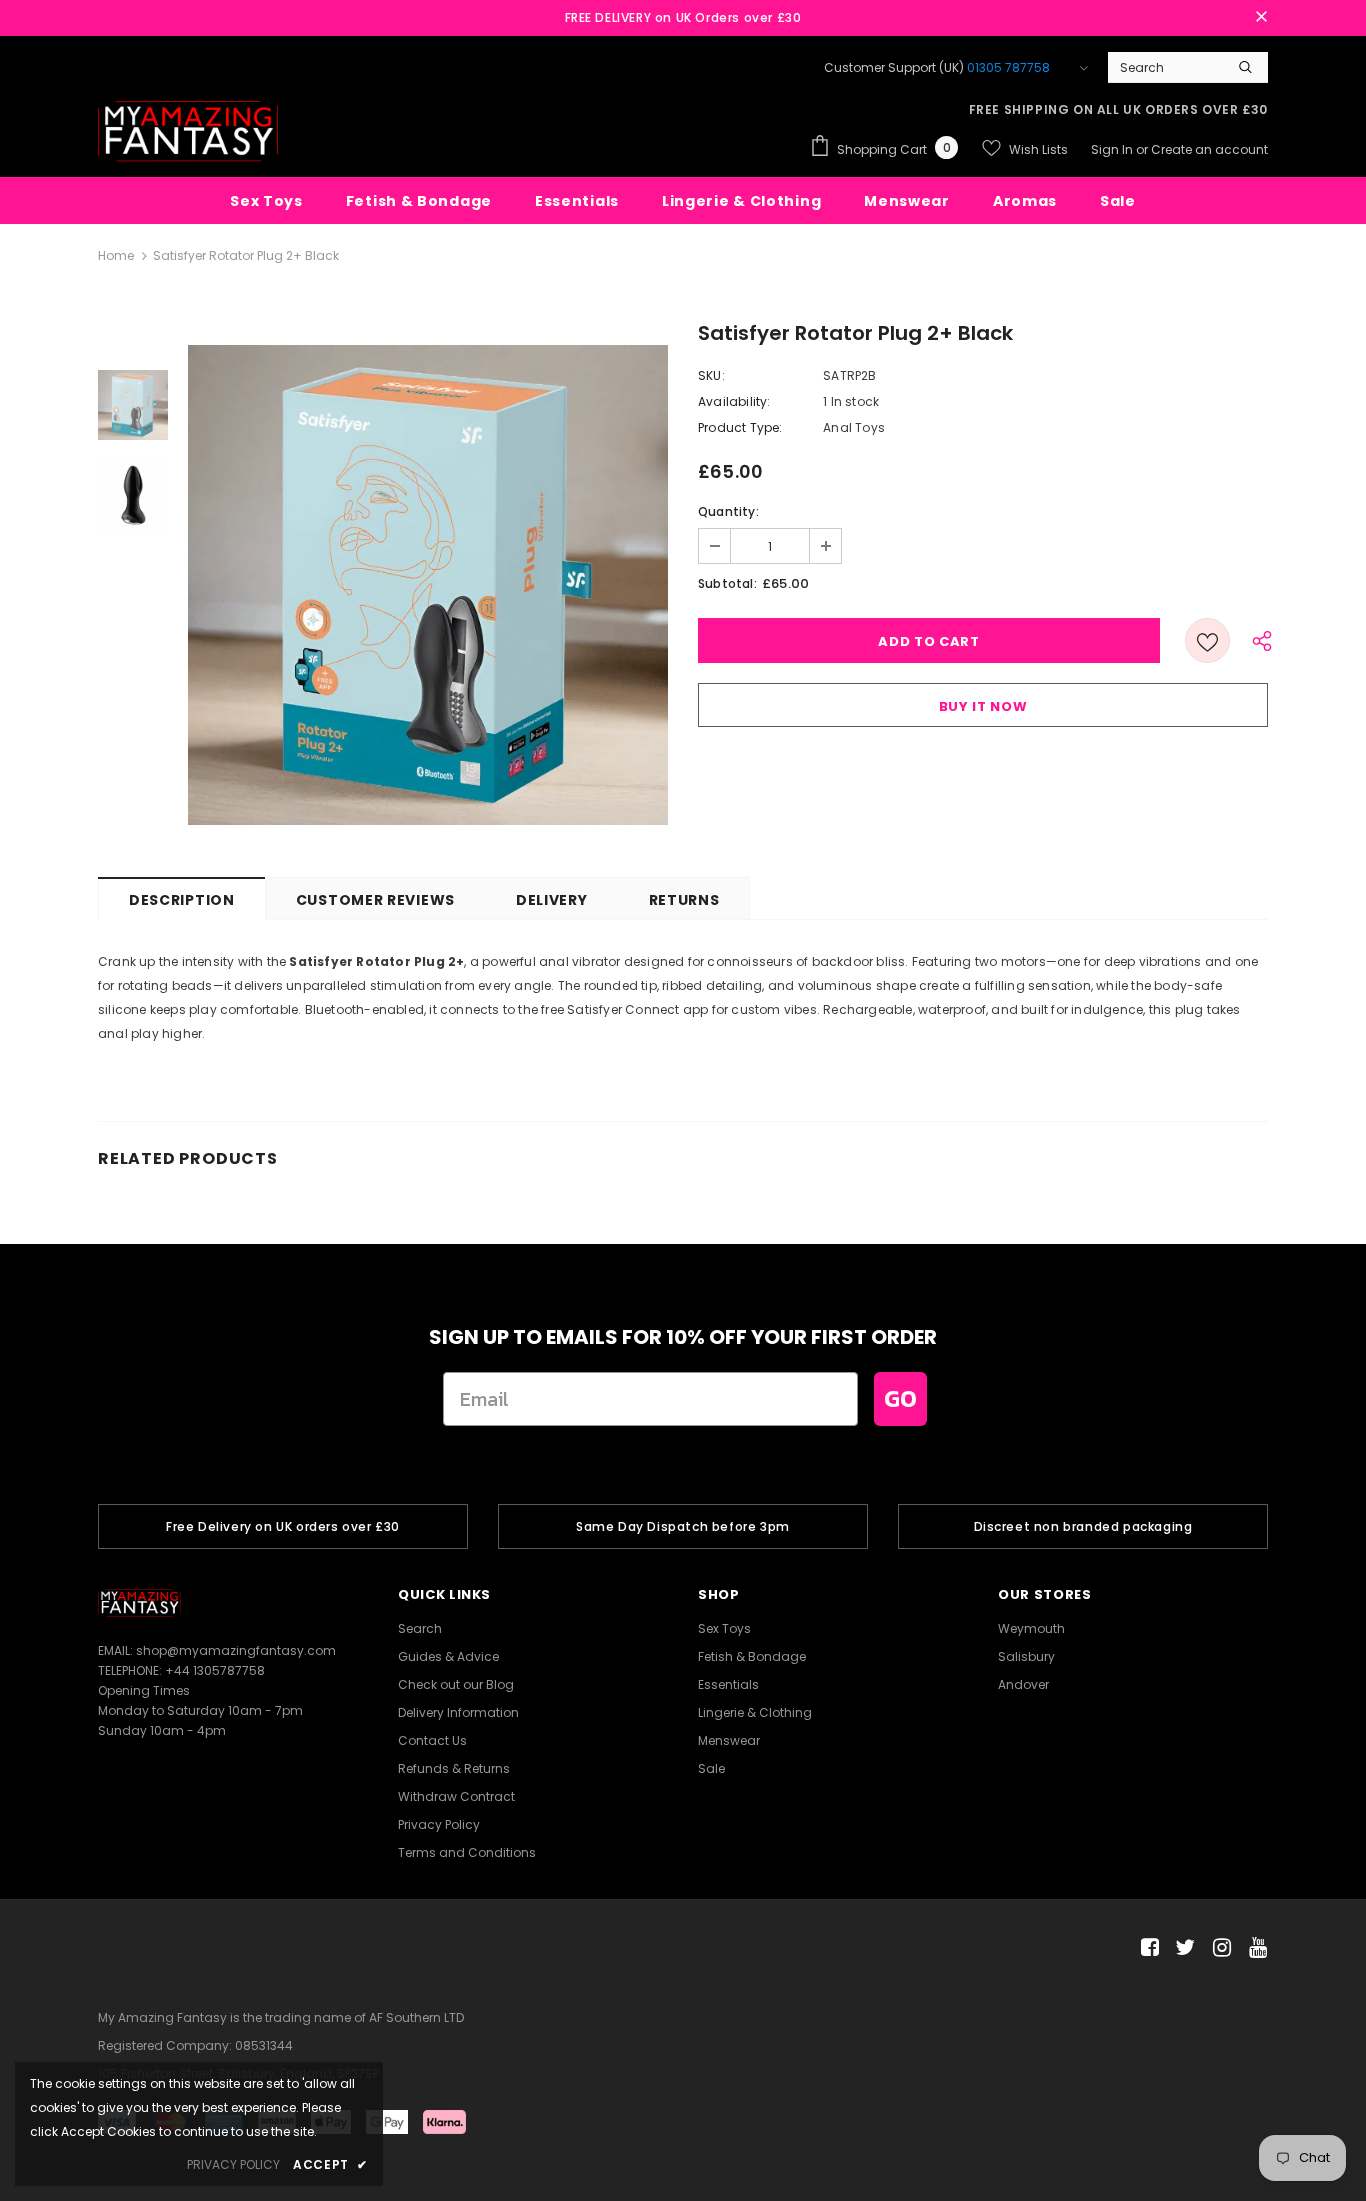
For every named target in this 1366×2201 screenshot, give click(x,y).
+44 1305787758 (215, 1670)
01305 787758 (1008, 67)
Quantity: (728, 511)
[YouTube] (1254, 1948)
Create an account (1209, 149)
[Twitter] (1182, 1948)
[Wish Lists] (1207, 640)
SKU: (711, 375)
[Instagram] (1218, 1948)
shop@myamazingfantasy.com (236, 1650)
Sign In (1113, 149)
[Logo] (188, 131)
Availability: (734, 401)
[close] (1261, 18)
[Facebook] (1146, 1948)
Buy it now (983, 706)
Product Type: (740, 427)
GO (900, 1398)
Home (116, 255)
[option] (428, 585)
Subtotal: (727, 583)
